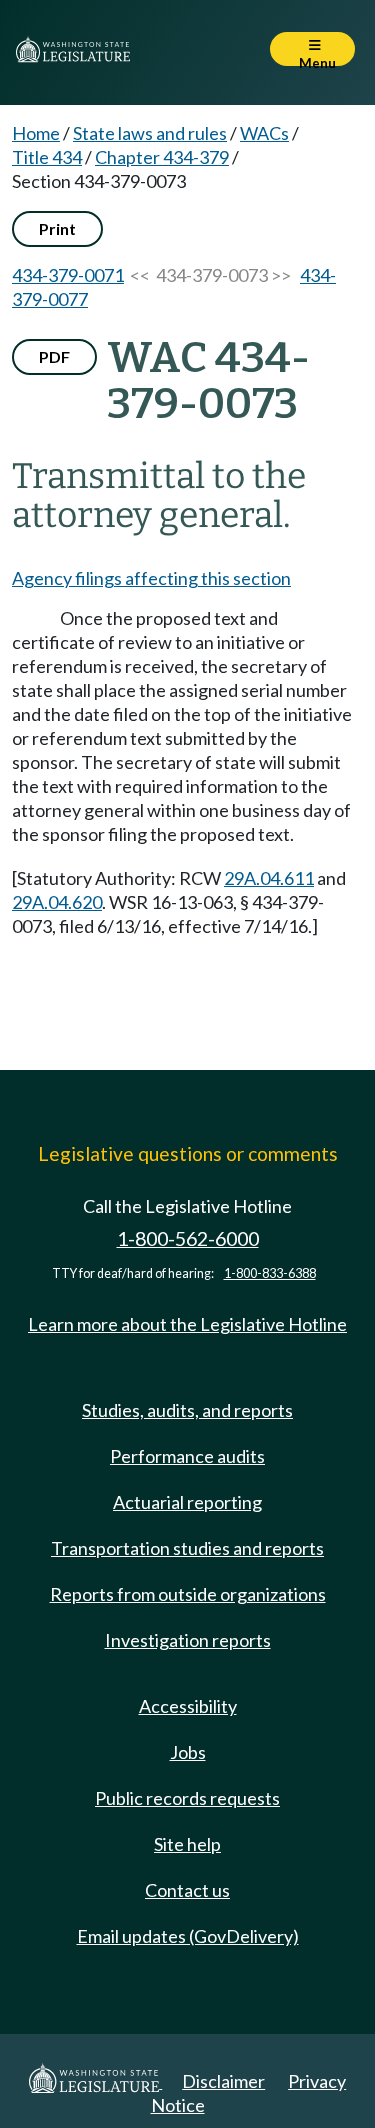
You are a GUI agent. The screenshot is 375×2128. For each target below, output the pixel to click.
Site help (187, 1844)
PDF (54, 356)
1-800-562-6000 (188, 1238)
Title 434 (47, 157)
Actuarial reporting (187, 1502)
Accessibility (188, 1706)
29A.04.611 (269, 878)
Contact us (187, 1890)
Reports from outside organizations (188, 1594)
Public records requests (187, 1798)
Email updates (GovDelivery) (188, 1936)
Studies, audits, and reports (187, 1410)
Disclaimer (223, 2081)
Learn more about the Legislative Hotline (187, 1324)
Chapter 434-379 (162, 157)
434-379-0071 (68, 275)
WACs (264, 133)
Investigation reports (188, 1640)
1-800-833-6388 (270, 1273)
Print (57, 228)
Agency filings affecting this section (151, 578)
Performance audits (187, 1456)
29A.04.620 (57, 902)
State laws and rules (150, 133)
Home (36, 133)
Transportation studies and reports (187, 1548)
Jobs (188, 1752)
